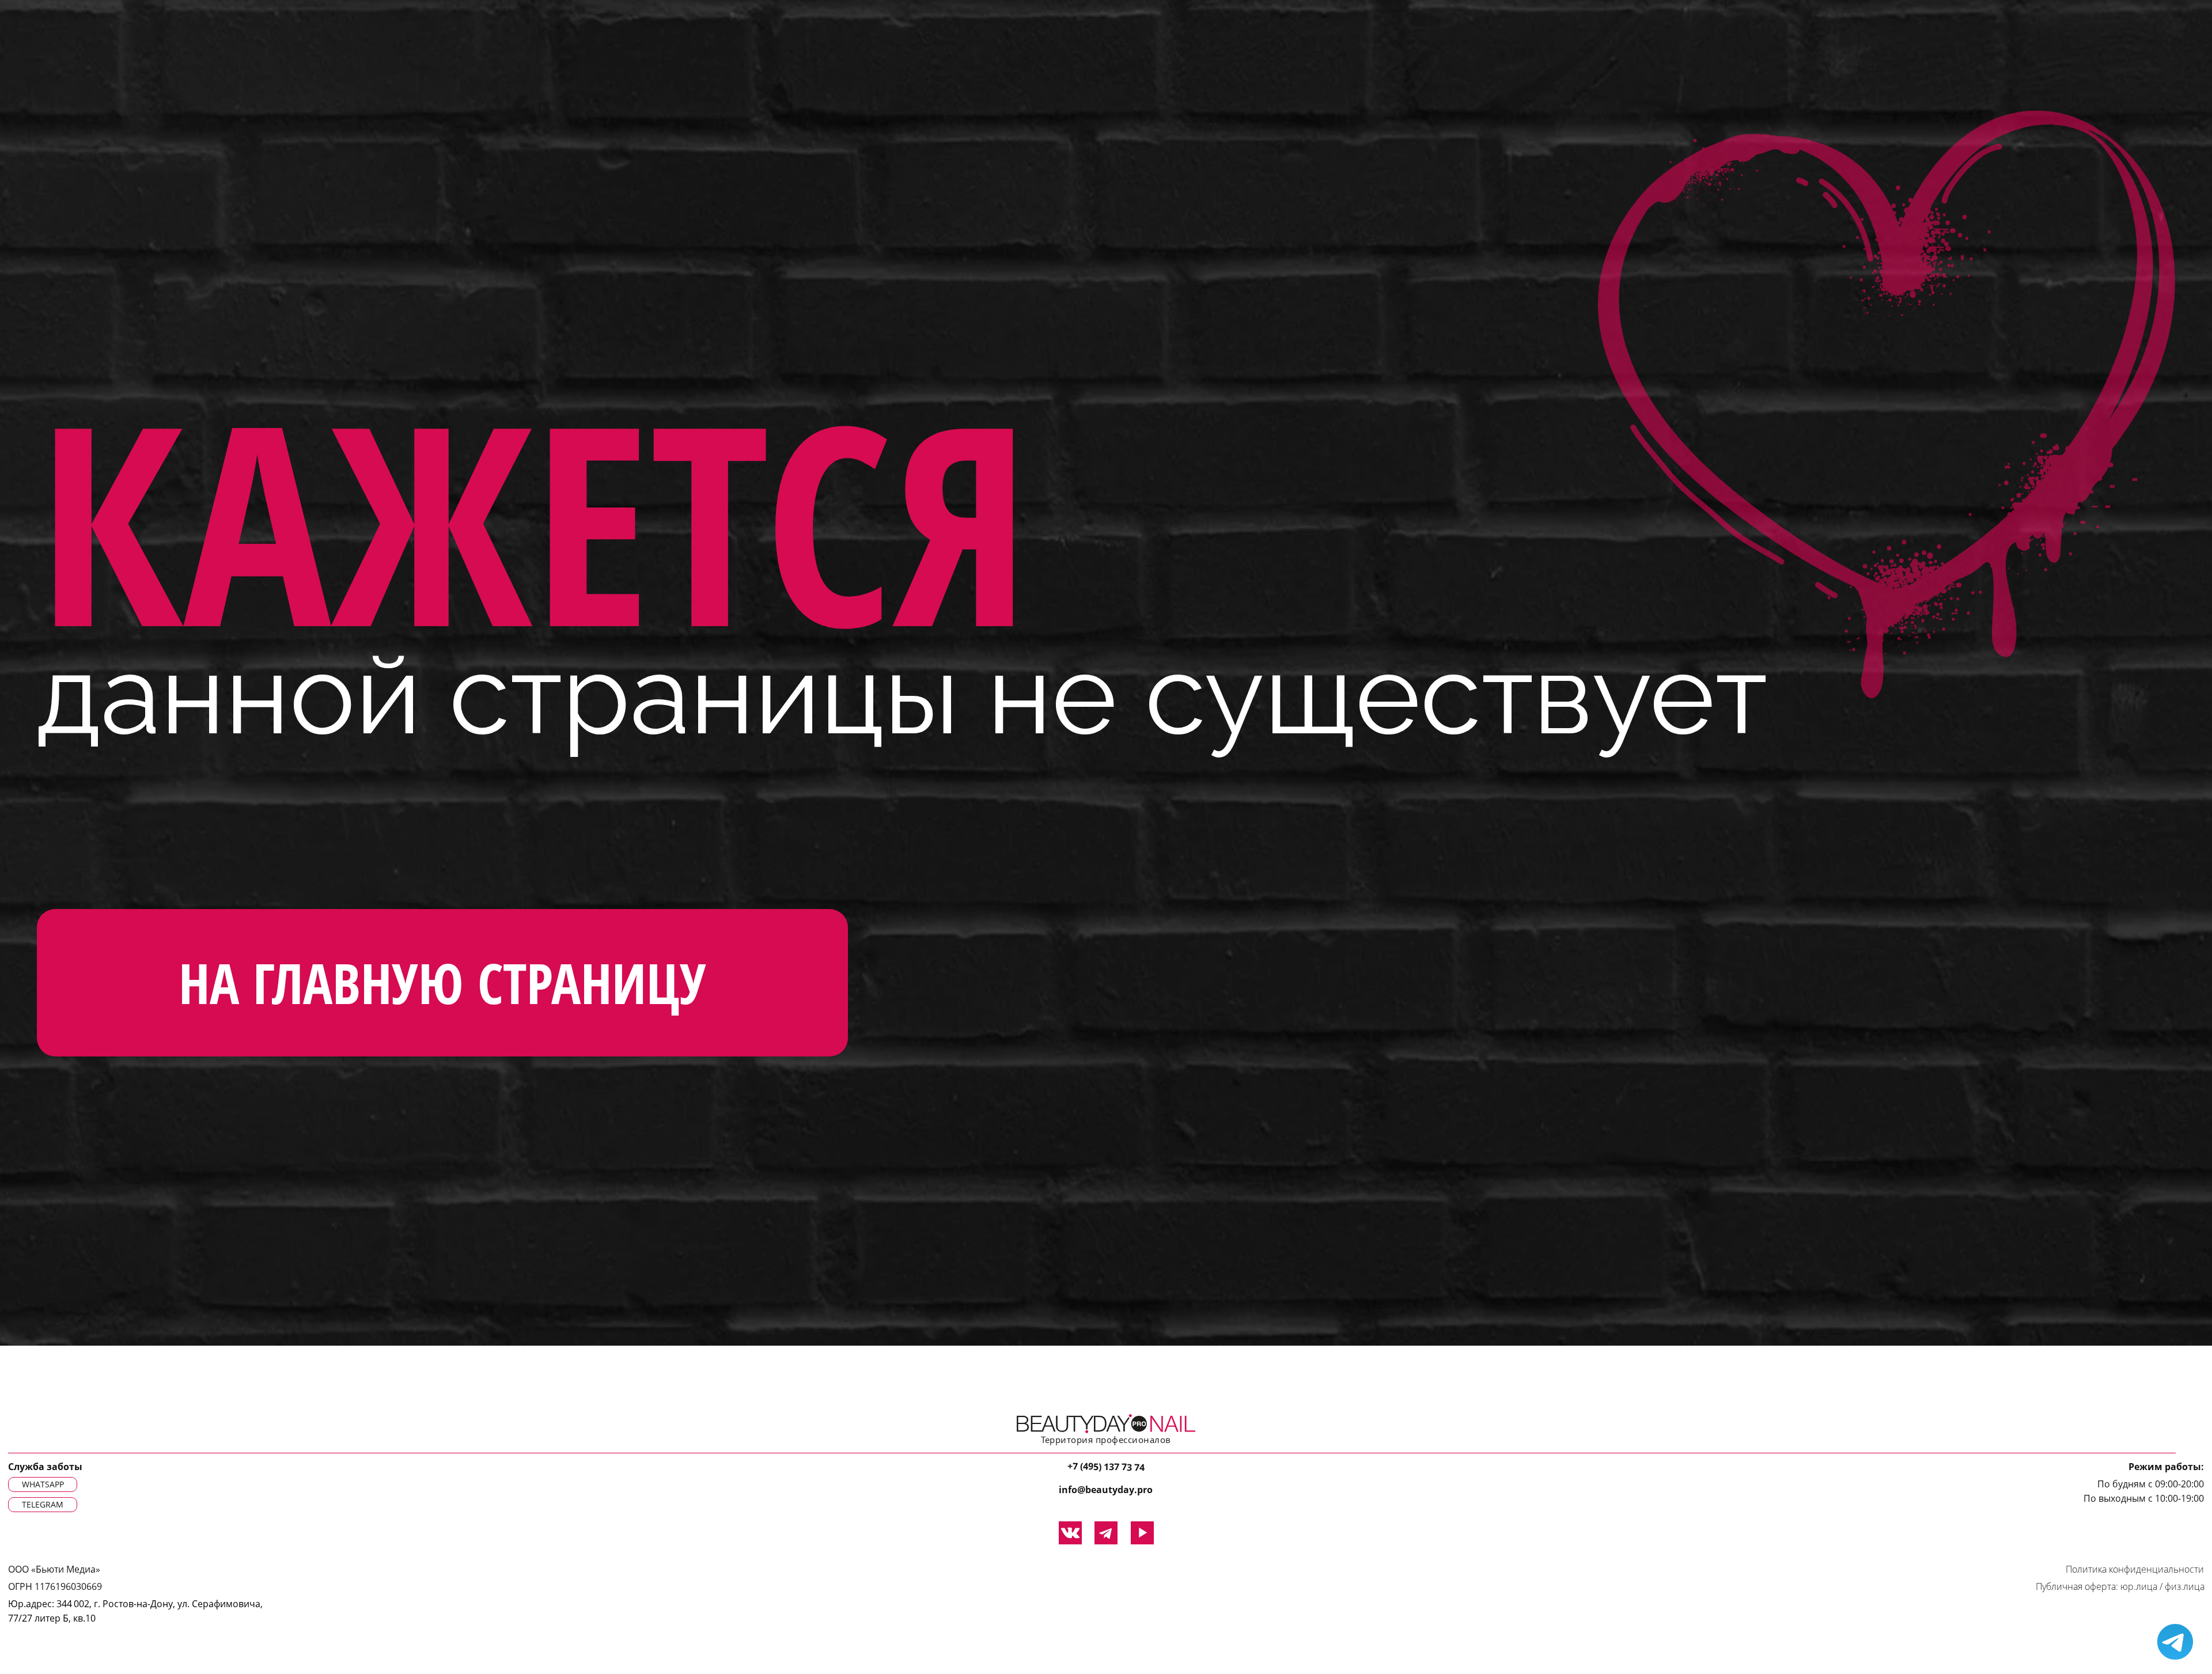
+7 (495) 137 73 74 (1106, 1467)
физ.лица (2185, 1586)
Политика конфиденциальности (2135, 1569)
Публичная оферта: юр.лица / (2099, 1586)
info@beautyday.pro (1106, 1490)
